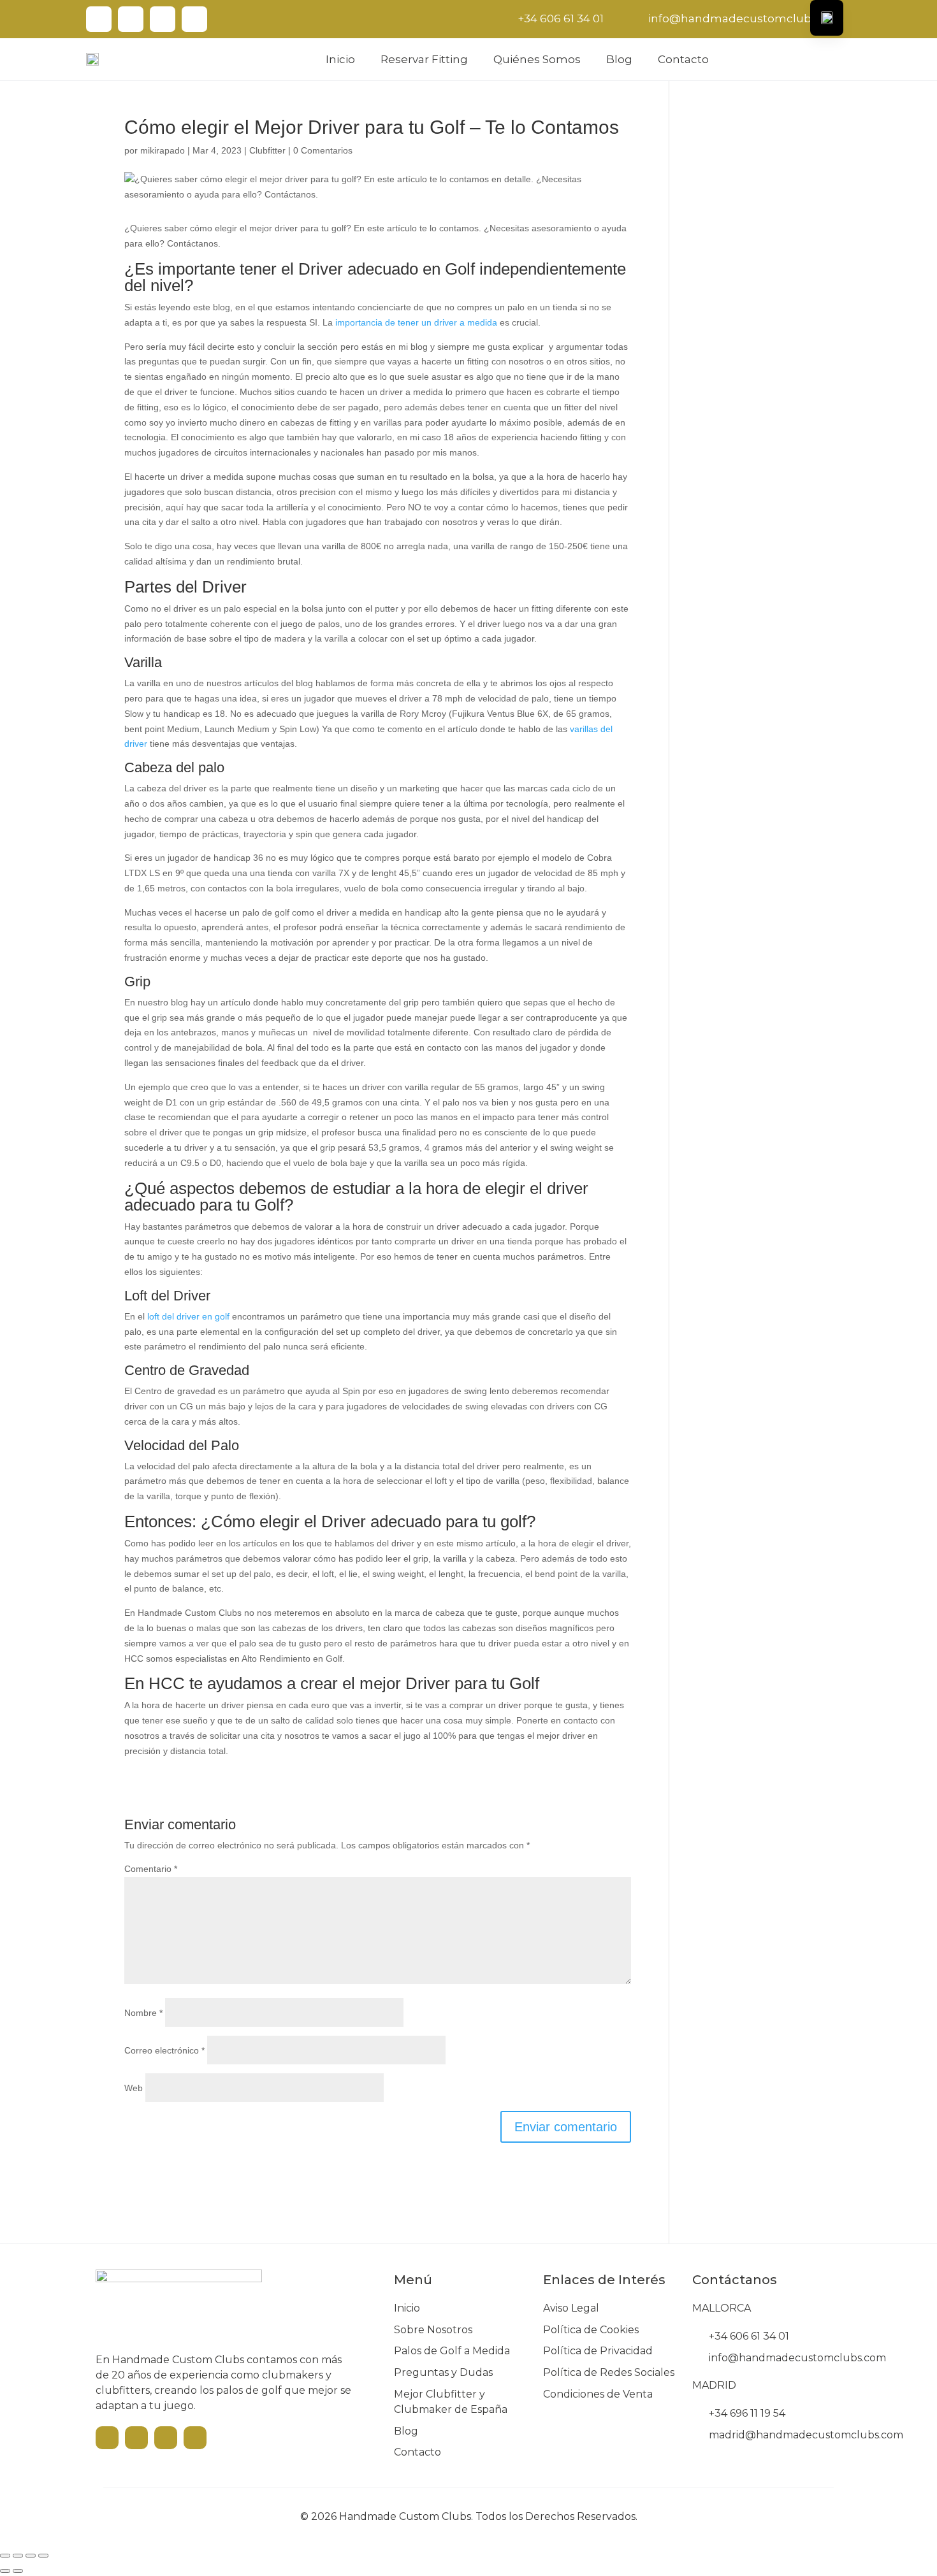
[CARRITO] (842, 58)
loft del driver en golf (188, 1316)
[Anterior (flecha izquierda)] (5, 2571)
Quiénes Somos (537, 59)
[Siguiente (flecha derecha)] (18, 2571)
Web (134, 2088)
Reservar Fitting (424, 59)
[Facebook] (131, 19)
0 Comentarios (323, 150)
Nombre (143, 2013)
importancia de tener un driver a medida (416, 322)
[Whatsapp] (194, 19)
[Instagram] (163, 19)
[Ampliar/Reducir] (5, 2556)
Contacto (683, 59)
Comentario (151, 1869)
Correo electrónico (164, 2050)
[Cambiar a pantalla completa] (18, 2556)
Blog (619, 59)
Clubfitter (267, 150)
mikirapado (163, 150)
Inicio (340, 59)
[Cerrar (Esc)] (43, 2556)
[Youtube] (99, 19)
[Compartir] (31, 2556)
